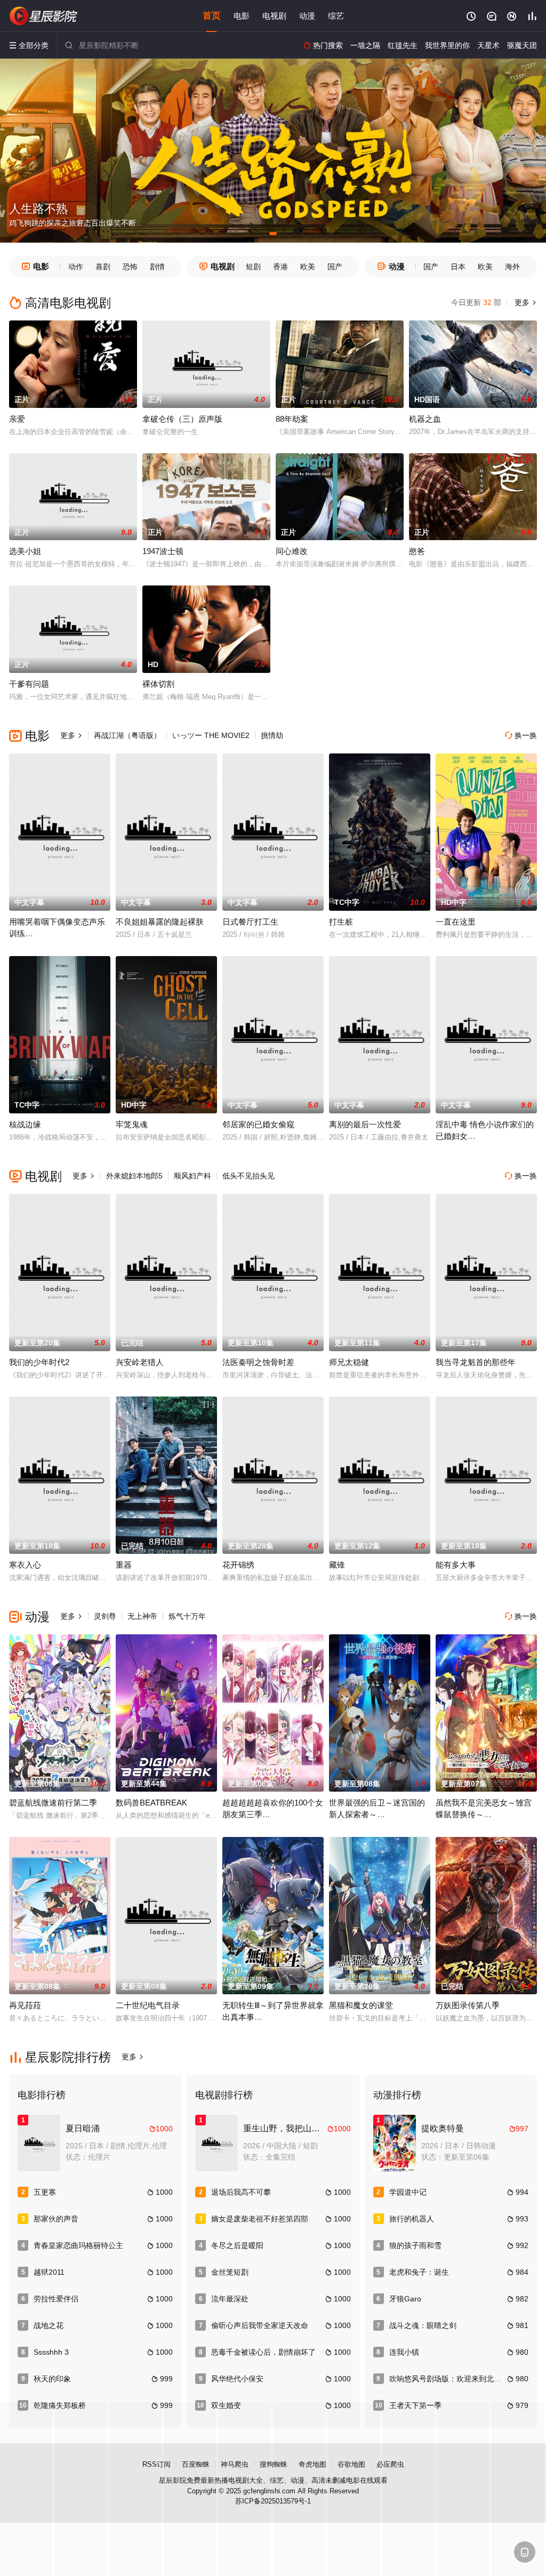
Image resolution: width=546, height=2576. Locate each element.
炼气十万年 (187, 1616)
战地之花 (49, 2325)
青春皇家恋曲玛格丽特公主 (78, 2245)
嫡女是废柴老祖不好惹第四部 (260, 2219)
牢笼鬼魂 (132, 1124)
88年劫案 (292, 419)
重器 (124, 1565)
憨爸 (417, 551)
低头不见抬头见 (248, 1176)
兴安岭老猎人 (140, 1362)
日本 (458, 267)
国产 (335, 267)
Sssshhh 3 (51, 2352)
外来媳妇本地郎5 (134, 1176)
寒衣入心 (25, 1565)
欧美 (308, 267)
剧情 (157, 267)
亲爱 (17, 419)
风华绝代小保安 (237, 2379)
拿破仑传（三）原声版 (182, 419)
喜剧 (103, 267)
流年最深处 (230, 2299)
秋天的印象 (52, 2379)
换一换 (521, 735)
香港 (280, 267)
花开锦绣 (238, 1565)
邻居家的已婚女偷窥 (258, 1124)
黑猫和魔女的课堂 (361, 2005)
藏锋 (337, 1565)
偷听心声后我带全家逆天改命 (260, 2325)
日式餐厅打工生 (250, 922)
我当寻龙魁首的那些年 (476, 1362)
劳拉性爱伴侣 (56, 2299)
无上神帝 (142, 1616)
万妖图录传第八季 (468, 2005)
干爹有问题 (29, 684)
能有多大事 (456, 1565)
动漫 (307, 16)
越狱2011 (49, 2272)
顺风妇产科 (192, 1176)
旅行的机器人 (412, 2219)
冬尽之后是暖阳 (237, 2245)
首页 (212, 16)
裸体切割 (158, 684)
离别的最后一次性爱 (365, 1124)
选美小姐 (25, 551)
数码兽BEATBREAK (151, 1803)
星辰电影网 (44, 16)
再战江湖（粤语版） (127, 735)
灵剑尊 (105, 1616)
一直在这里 (456, 922)
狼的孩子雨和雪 (415, 2245)
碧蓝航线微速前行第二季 (53, 1803)
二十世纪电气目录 (148, 2005)
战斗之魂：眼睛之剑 (423, 2325)
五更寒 (45, 2192)
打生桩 (341, 922)
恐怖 (130, 267)
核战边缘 (25, 1124)
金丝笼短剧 (230, 2272)
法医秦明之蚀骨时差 (258, 1362)
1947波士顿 (163, 551)
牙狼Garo (405, 2299)
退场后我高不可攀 (241, 2192)
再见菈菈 (25, 2005)
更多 (525, 302)
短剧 (253, 267)
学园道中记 (408, 2192)
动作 (76, 267)
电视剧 (274, 16)
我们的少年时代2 (39, 1362)
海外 (512, 267)
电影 (242, 16)
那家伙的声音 (56, 2219)
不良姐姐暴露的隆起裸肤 (160, 922)
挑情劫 (272, 735)
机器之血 (425, 419)
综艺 (336, 16)
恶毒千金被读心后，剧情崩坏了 (263, 2352)
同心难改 (292, 551)
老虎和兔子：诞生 (419, 2272)
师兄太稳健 (349, 1362)
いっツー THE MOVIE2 (211, 735)
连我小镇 (404, 2352)
